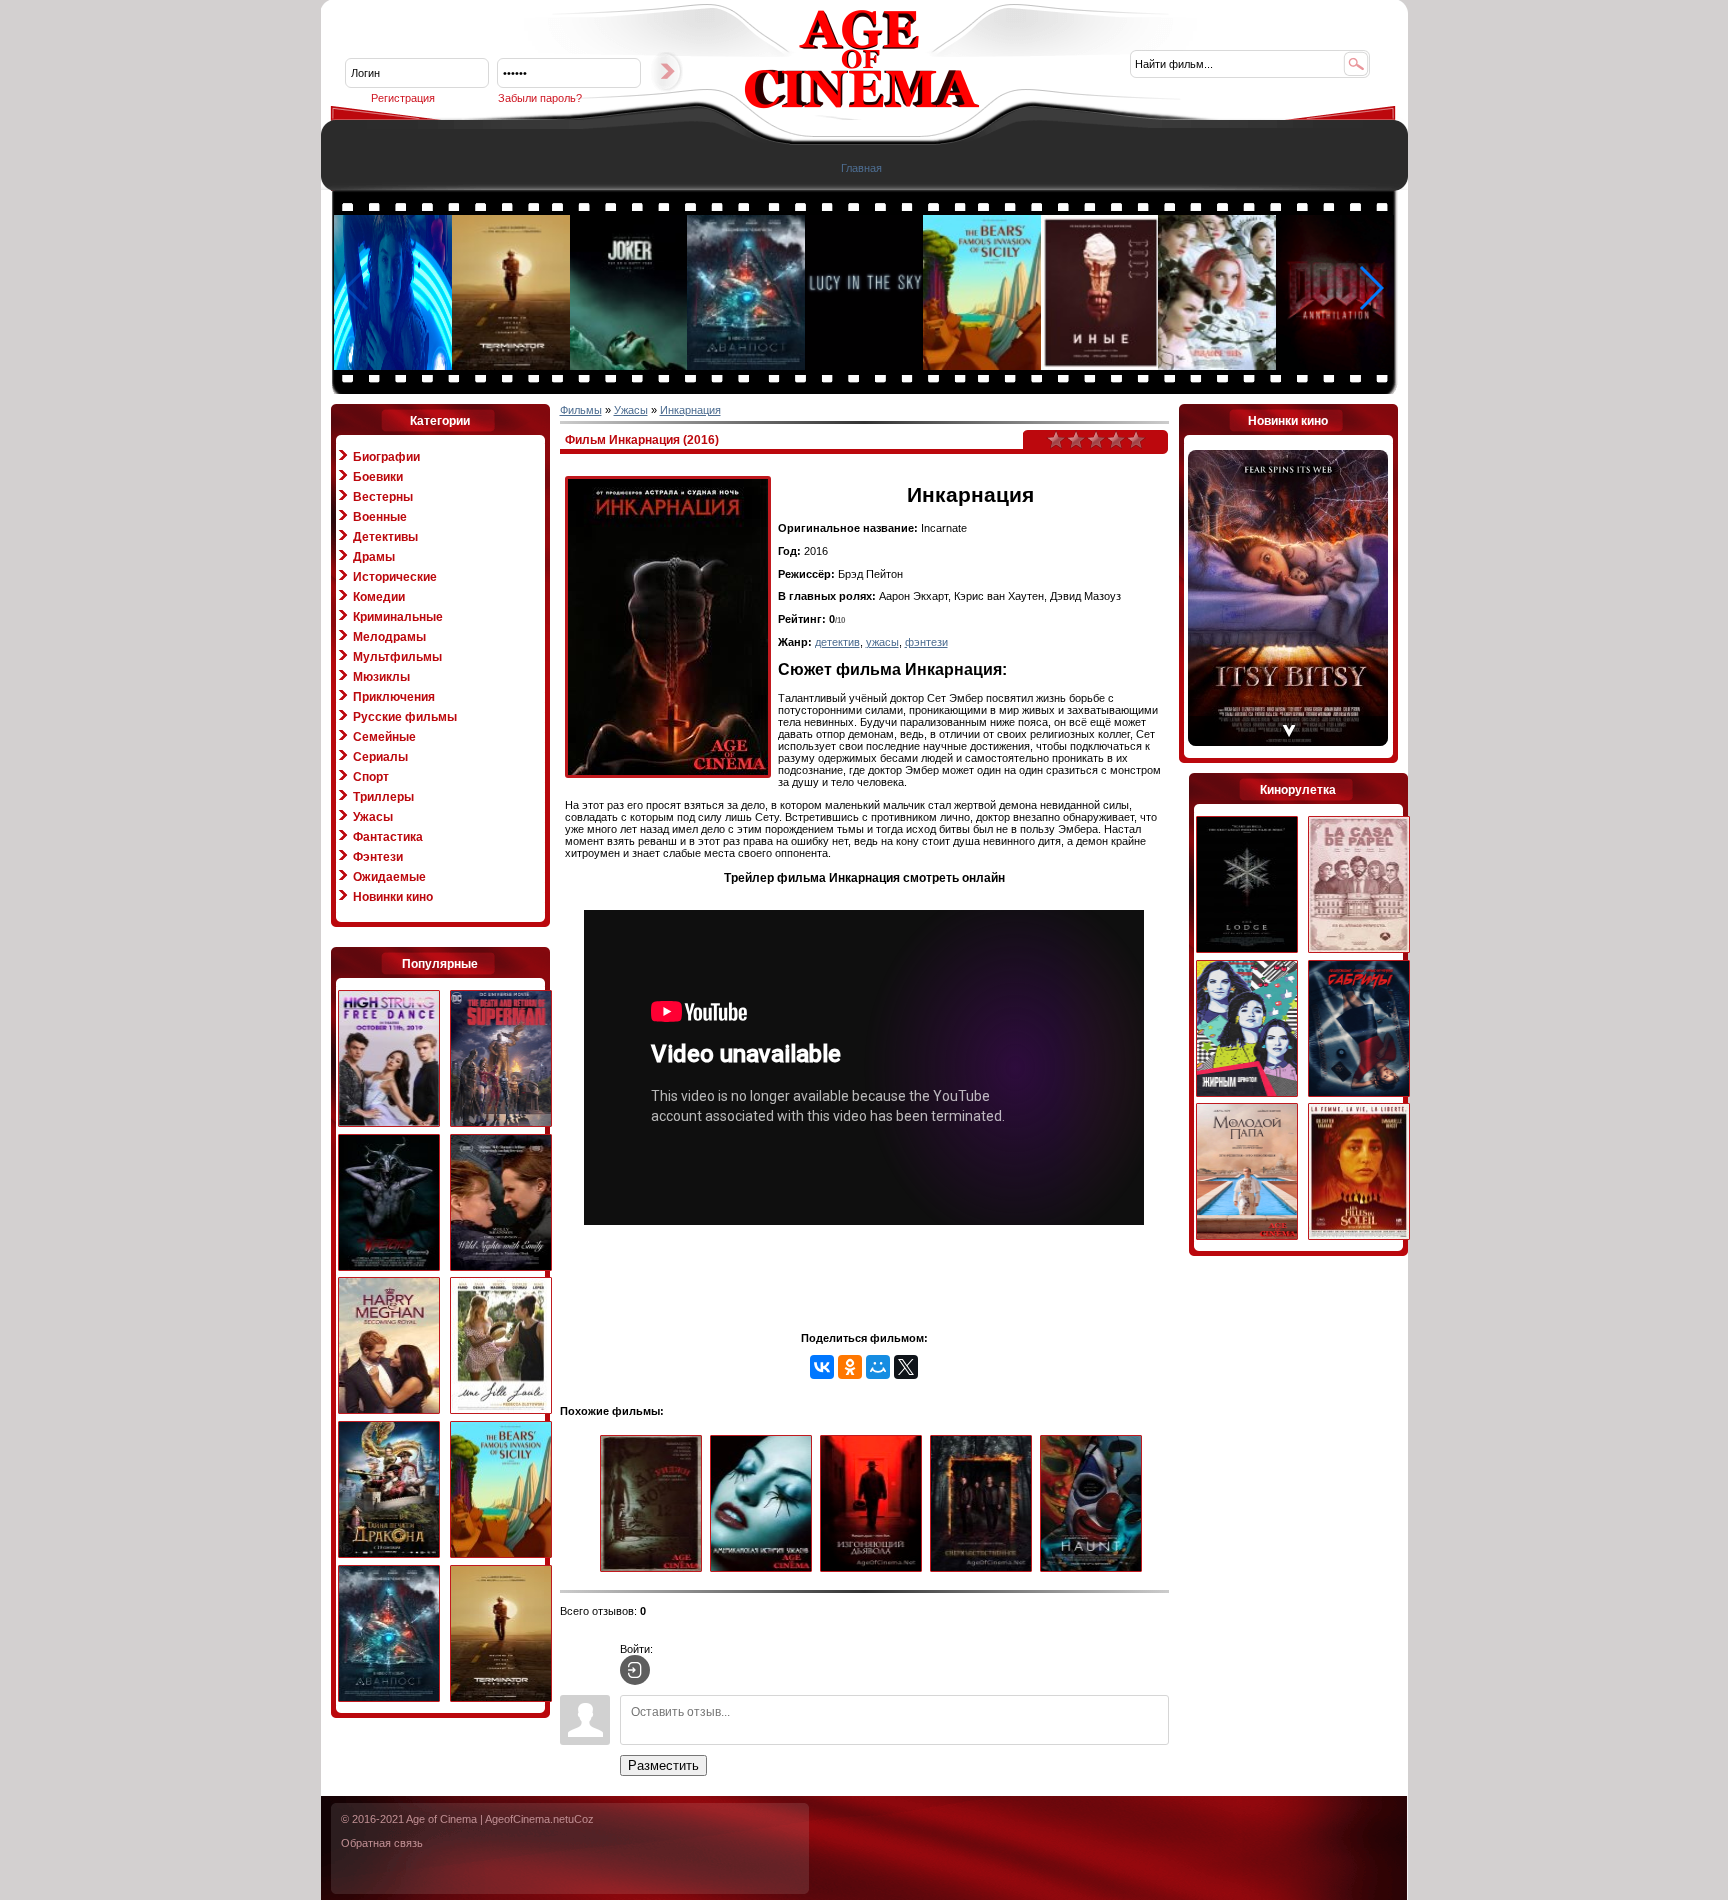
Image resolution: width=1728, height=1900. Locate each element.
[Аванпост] (747, 366)
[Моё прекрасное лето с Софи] (501, 1346)
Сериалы (380, 757)
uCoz (581, 1819)
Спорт (371, 777)
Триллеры (383, 797)
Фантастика (388, 837)
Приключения (394, 697)
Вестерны (383, 497)
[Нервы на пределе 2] (389, 1059)
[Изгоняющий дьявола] (875, 1504)
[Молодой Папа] (1247, 1172)
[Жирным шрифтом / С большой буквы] (1247, 1029)
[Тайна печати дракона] (389, 1490)
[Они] (1095, 1504)
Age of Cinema (441, 1819)
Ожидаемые (389, 877)
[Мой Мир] (878, 1367)
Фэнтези (378, 857)
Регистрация (403, 98)
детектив (837, 642)
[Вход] (635, 1670)
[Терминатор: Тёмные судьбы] (512, 366)
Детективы (385, 537)
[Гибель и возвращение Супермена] (501, 1059)
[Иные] (1101, 366)
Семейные (384, 737)
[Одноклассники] (850, 1367)
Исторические (395, 577)
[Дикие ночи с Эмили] (501, 1203)
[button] (1370, 288)
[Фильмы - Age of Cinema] (862, 105)
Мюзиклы (381, 677)
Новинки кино (393, 897)
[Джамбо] (394, 366)
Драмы (374, 557)
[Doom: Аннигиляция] (1336, 366)
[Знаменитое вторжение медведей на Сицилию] (983, 366)
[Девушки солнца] (1359, 1172)
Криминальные (398, 617)
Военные (380, 517)
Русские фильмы (405, 717)
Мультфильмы (397, 657)
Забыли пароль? (540, 98)
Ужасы (373, 817)
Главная (861, 168)
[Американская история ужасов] (765, 1504)
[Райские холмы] (1218, 366)
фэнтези (926, 642)
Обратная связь (382, 1843)
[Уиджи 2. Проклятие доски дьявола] (655, 1504)
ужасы (882, 642)
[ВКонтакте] (822, 1367)
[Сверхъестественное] (985, 1504)
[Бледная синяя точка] (865, 366)
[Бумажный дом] (1359, 885)
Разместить (663, 1765)
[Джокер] (630, 366)
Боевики (378, 477)
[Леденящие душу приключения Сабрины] (1359, 1029)
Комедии (379, 597)
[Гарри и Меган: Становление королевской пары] (389, 1346)
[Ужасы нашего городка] (389, 1203)
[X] (906, 1367)
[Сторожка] (1247, 885)
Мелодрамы (389, 637)
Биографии (386, 457)
